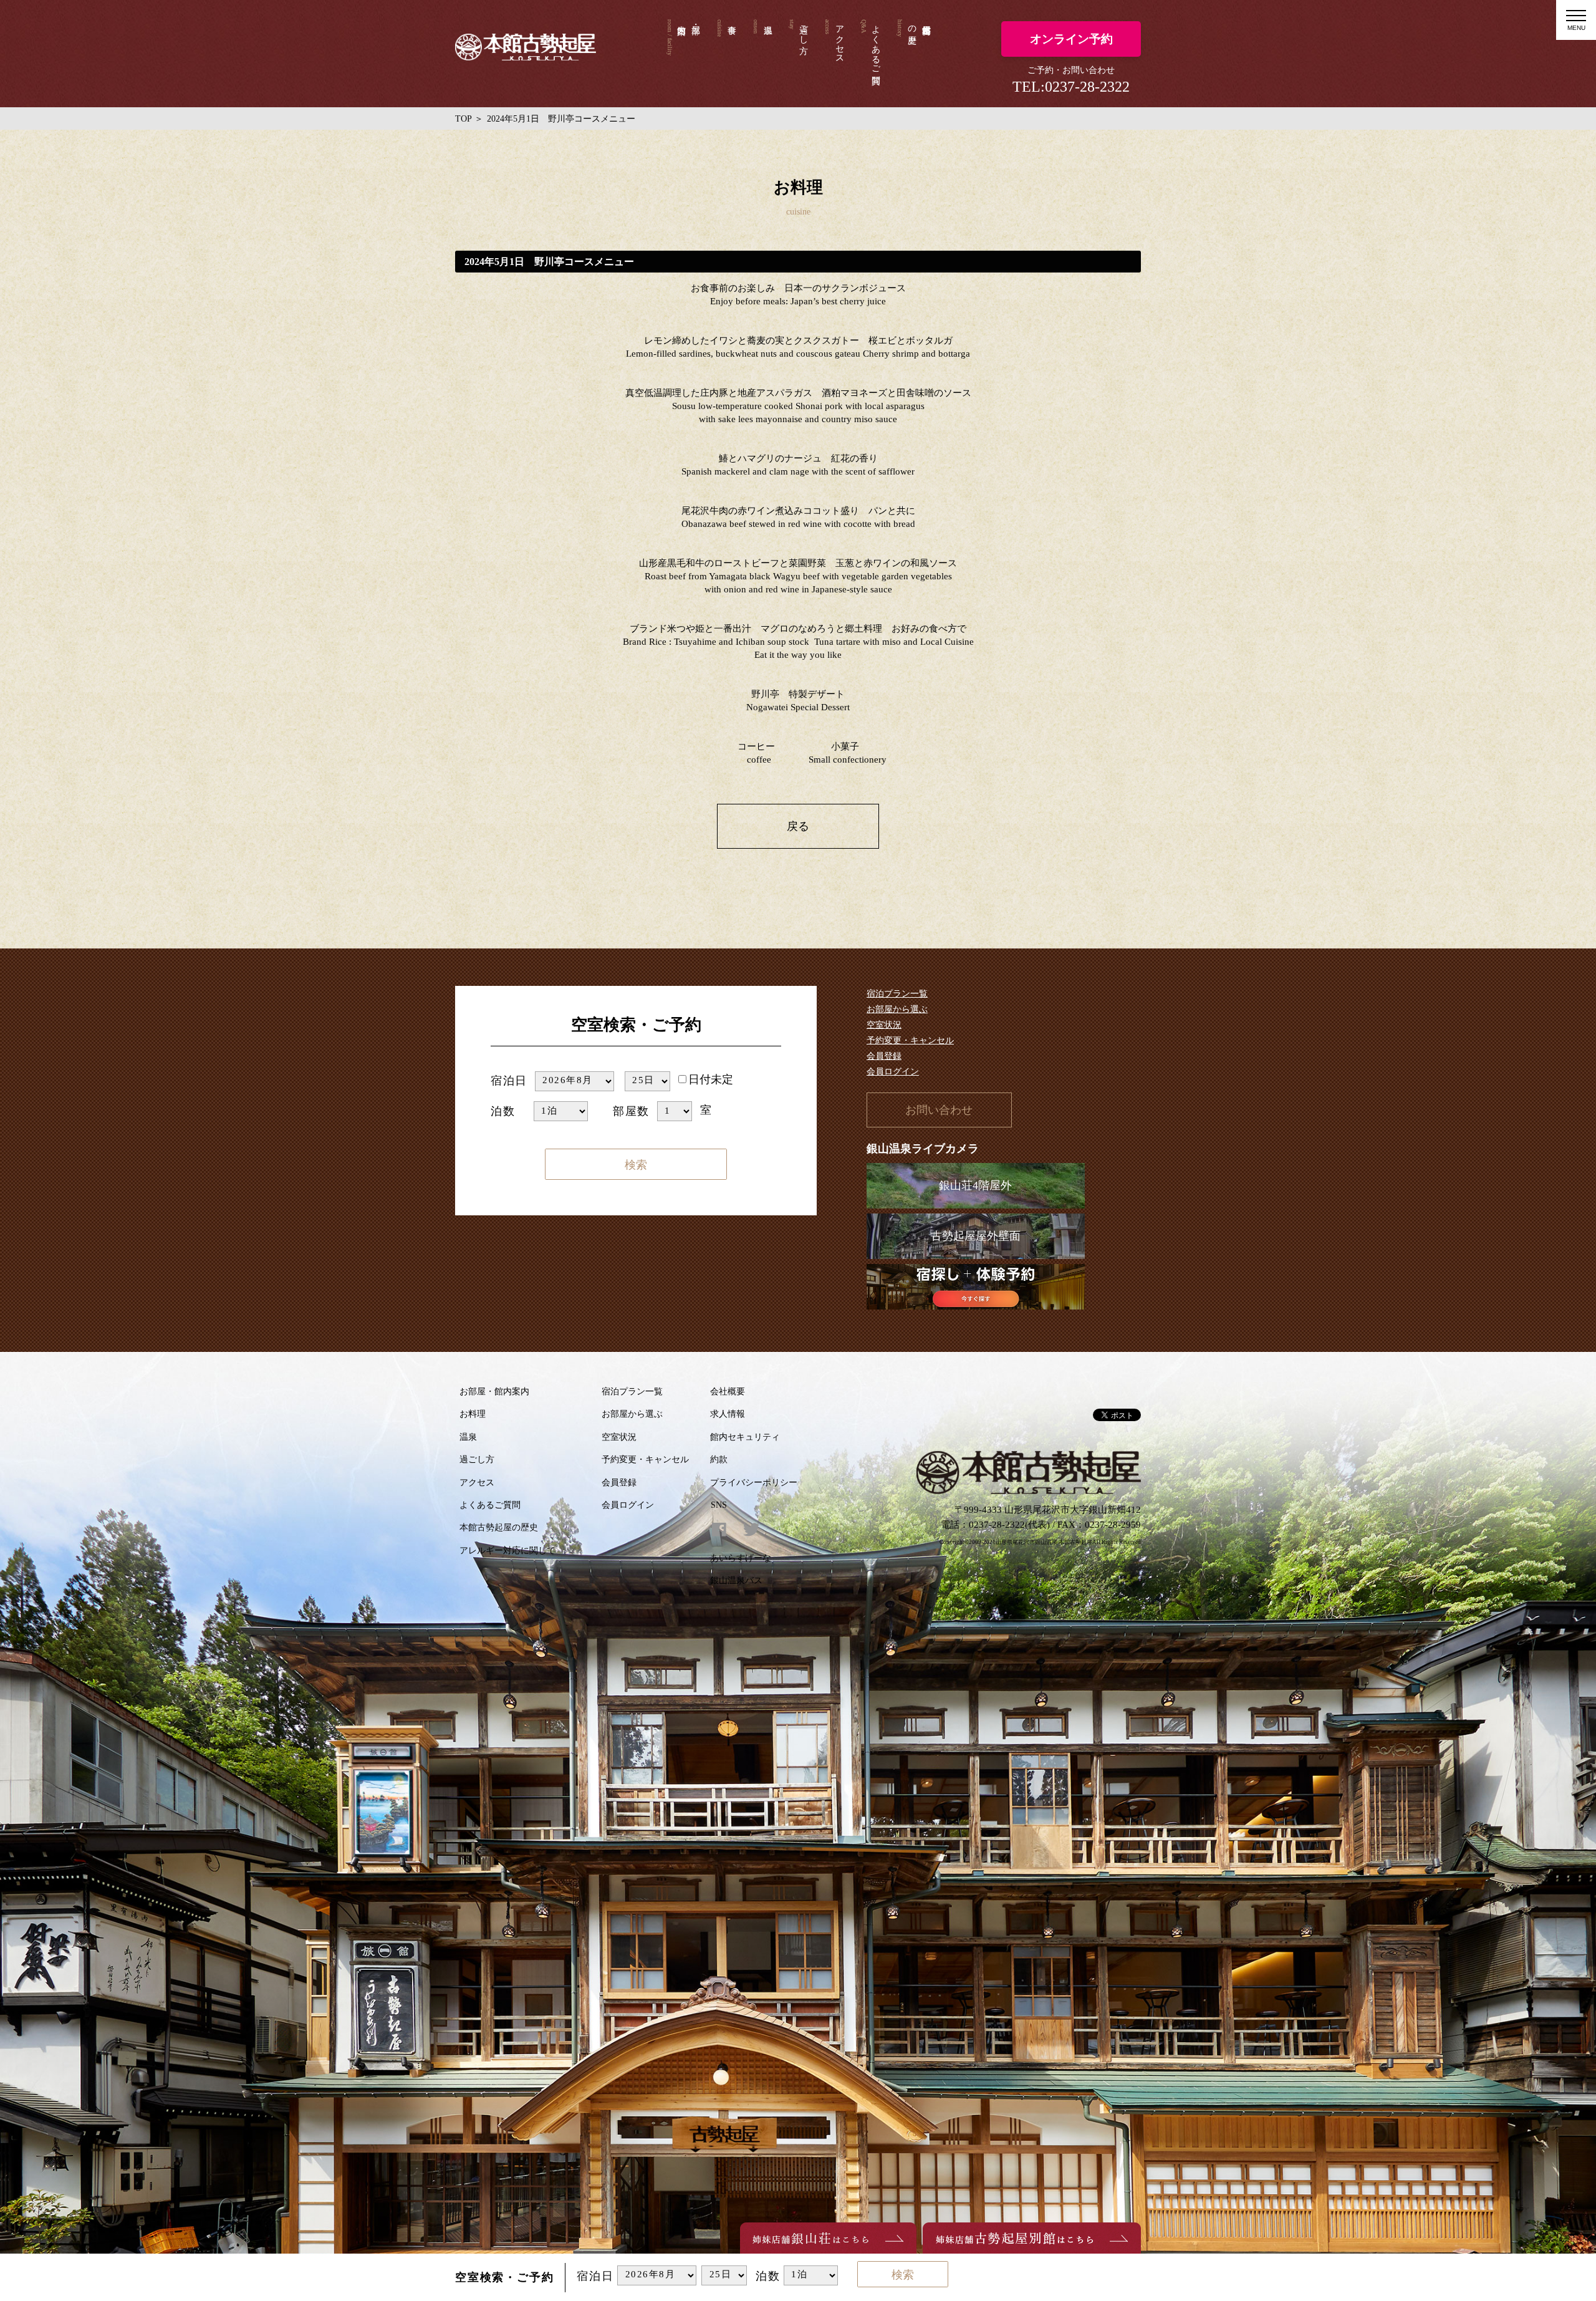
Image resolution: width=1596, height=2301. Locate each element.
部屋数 (631, 1111)
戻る (798, 826)
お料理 (473, 1414)
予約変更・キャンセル (910, 1040)
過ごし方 (804, 29)
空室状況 (884, 1025)
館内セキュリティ (745, 1437)
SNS (719, 1505)
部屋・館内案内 (684, 54)
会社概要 (728, 1392)
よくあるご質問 (876, 44)
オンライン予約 (1071, 39)
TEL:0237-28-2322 (1071, 87)
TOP (464, 119)
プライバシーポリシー (754, 1483)
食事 (726, 54)
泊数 (503, 1111)
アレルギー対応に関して (507, 1551)
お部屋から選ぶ (897, 1009)
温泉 (762, 54)
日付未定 (711, 1079)
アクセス (840, 39)
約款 (719, 1459)
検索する (636, 1167)
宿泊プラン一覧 (897, 994)
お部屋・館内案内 (494, 1392)
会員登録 (884, 1056)
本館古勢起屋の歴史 (912, 24)
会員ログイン (893, 1072)
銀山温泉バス (736, 1580)
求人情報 (728, 1414)
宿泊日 (509, 1081)
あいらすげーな (741, 1558)
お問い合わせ (939, 1110)
